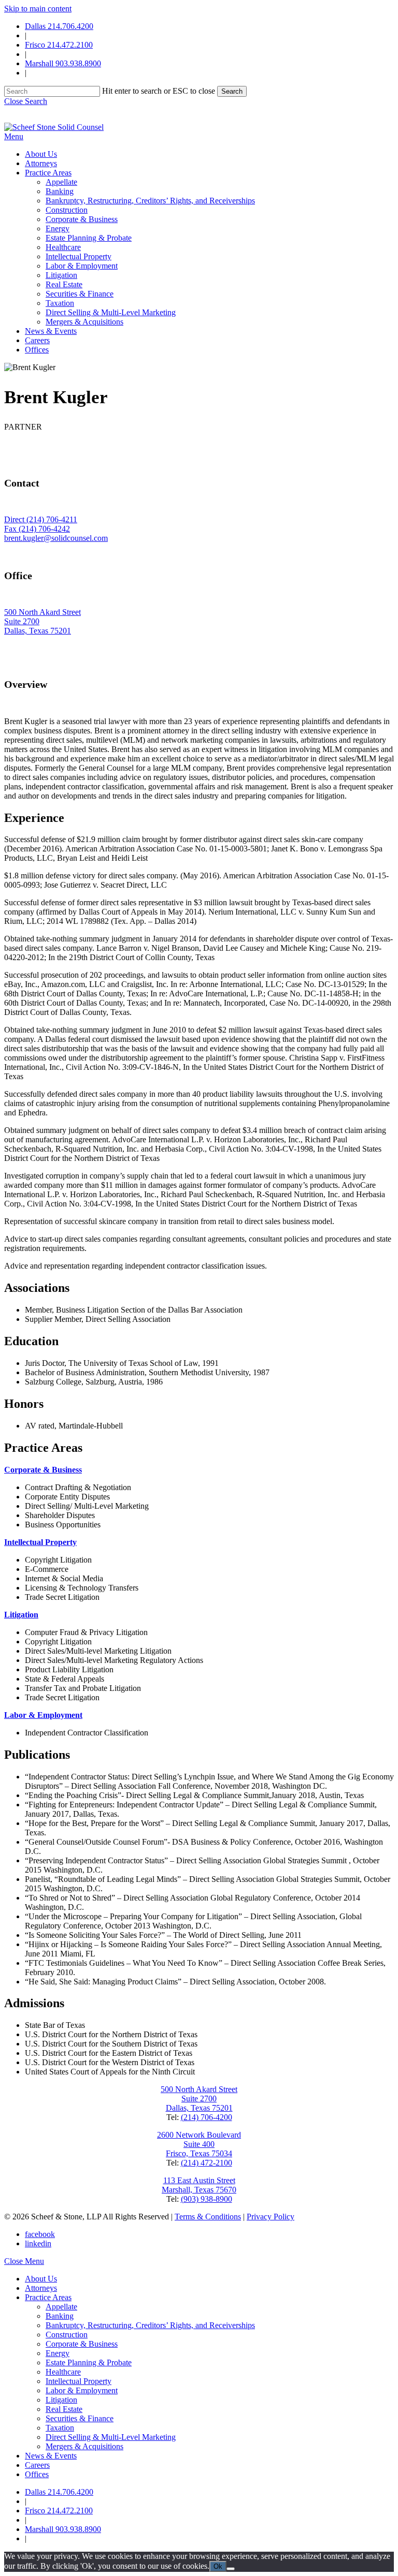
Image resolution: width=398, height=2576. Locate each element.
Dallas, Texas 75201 (38, 631)
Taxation (60, 2428)
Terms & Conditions (208, 2217)
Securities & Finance (80, 2418)
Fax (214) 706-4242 (37, 529)
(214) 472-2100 (207, 2163)
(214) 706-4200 (207, 2117)
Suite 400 (199, 2144)
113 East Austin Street (199, 2180)
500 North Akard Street (42, 612)
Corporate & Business (82, 2344)
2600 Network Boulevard (199, 2135)
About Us (41, 2279)
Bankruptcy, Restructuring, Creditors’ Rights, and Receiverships (150, 2325)
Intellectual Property (79, 2381)
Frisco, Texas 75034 (199, 2153)
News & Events (51, 2456)
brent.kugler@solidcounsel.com (56, 538)
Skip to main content (38, 9)
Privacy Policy (271, 2217)
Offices (37, 2474)
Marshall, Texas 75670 (199, 2190)
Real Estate (64, 2409)
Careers (37, 2465)
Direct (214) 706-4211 (41, 519)
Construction (67, 2335)
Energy (58, 2353)
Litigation (61, 2400)
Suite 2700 (22, 621)
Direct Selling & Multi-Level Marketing (111, 2437)
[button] (26, 101)
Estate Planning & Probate (89, 2362)
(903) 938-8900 (207, 2199)
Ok (218, 2566)
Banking (60, 2316)
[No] (231, 2569)
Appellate (61, 2307)
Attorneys (41, 2288)
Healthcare (63, 2372)
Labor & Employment (82, 2390)
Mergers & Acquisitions (84, 2446)
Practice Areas (48, 2297)
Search (232, 91)
